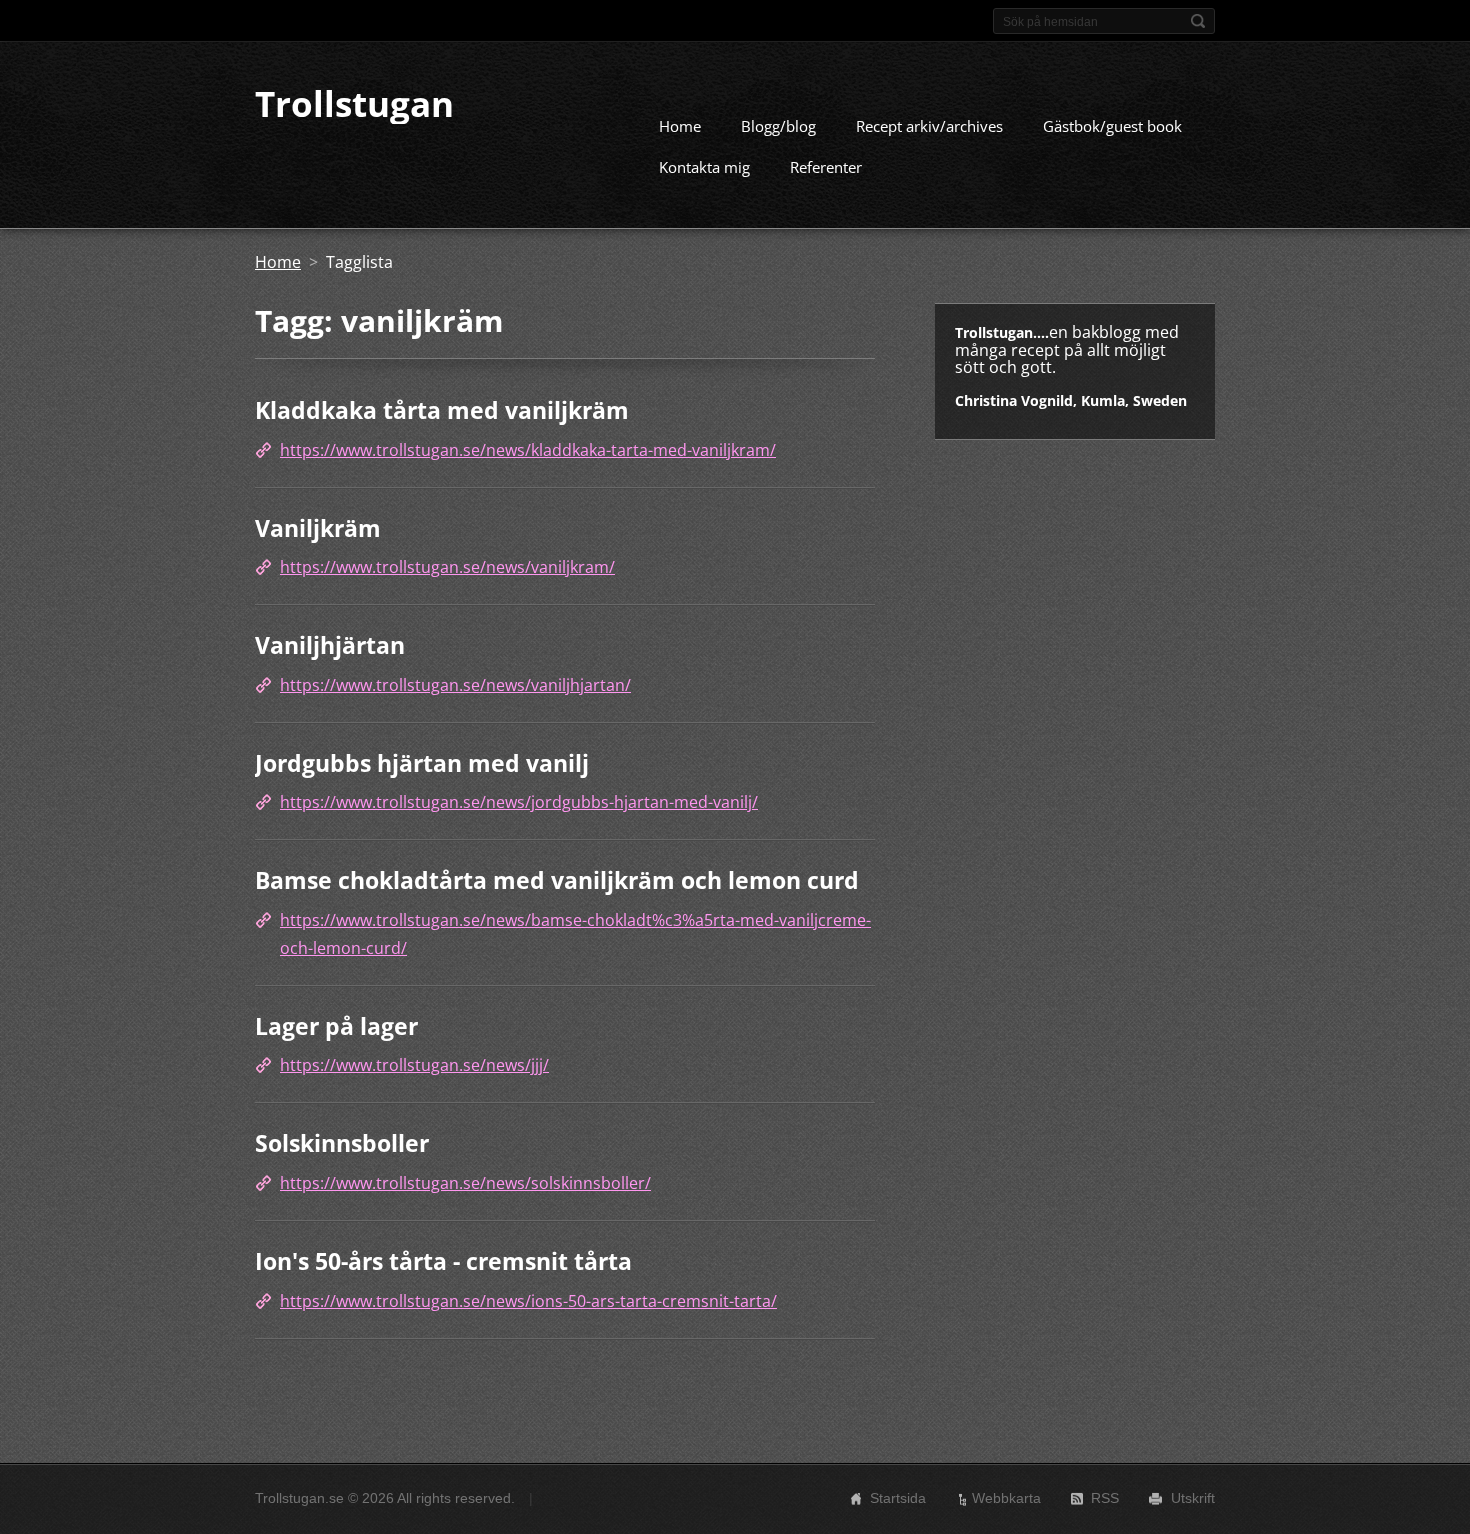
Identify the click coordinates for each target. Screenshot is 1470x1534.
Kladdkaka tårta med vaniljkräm (442, 410)
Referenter (826, 167)
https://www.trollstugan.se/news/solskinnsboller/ (465, 1183)
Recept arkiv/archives (929, 126)
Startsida (898, 1498)
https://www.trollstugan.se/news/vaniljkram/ (447, 567)
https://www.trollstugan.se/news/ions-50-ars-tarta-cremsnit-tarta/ (528, 1301)
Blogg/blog (778, 126)
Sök (1198, 21)
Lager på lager (336, 1026)
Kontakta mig (704, 167)
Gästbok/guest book (1112, 126)
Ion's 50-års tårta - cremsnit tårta (443, 1261)
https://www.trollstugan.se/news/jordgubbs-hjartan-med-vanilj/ (519, 802)
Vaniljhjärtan (330, 645)
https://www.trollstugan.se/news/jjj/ (414, 1065)
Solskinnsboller (342, 1143)
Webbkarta (1006, 1498)
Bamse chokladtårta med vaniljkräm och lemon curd (557, 880)
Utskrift (1193, 1498)
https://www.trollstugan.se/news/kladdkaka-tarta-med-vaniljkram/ (528, 450)
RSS (1105, 1498)
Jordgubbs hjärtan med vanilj (422, 763)
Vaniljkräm (318, 528)
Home (680, 126)
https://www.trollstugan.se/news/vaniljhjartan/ (455, 685)
